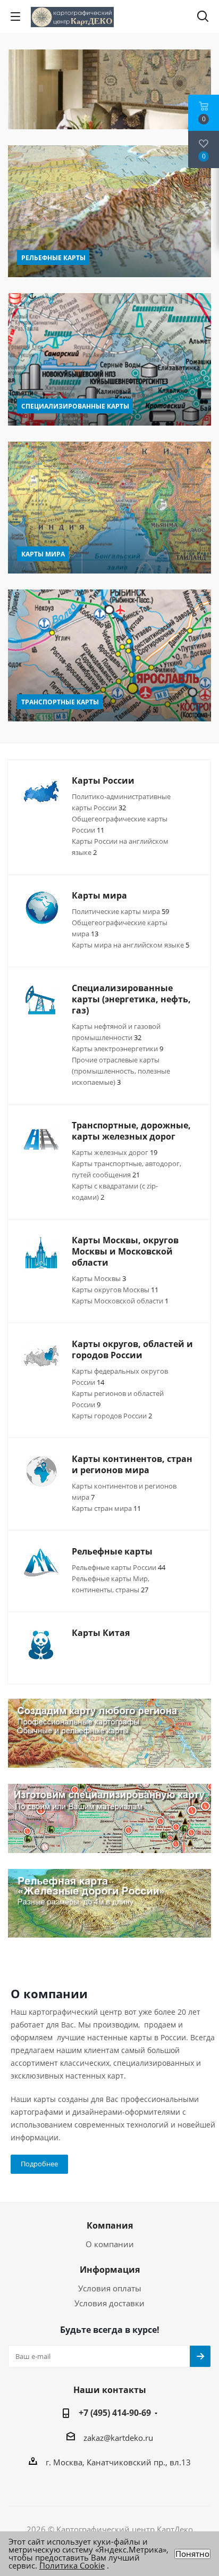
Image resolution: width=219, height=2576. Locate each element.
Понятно (192, 2554)
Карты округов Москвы (115, 1290)
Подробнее (39, 2164)
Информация (110, 2270)
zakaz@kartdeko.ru (118, 2438)
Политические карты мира (120, 911)
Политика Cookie (72, 2565)
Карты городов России (112, 1416)
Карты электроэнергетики (117, 1049)
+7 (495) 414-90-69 (115, 2413)
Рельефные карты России (119, 1567)
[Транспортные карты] (109, 655)
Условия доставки (109, 2303)
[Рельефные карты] (109, 211)
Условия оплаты (110, 2288)
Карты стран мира (106, 1508)
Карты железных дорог (115, 1152)
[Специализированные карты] (109, 359)
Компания (110, 2225)
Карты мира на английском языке (130, 945)
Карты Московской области (120, 1301)
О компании (110, 2244)
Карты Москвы (99, 1278)
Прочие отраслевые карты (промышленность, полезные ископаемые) (121, 1071)
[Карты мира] (109, 508)
